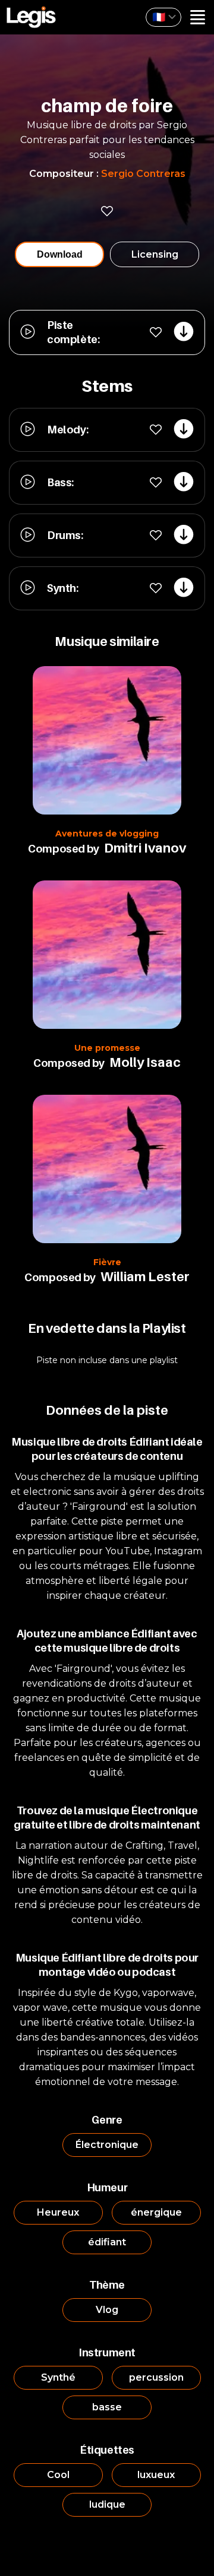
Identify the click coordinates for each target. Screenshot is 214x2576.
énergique (156, 2212)
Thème (107, 2285)
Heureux (58, 2212)
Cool (58, 2475)
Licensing (155, 254)
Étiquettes (107, 2450)
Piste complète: (73, 332)
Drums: (65, 535)
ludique (107, 2504)
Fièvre (107, 1262)
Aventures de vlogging (107, 834)
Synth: (63, 588)
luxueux (156, 2475)
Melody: (67, 430)
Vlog (107, 2310)
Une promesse (107, 1048)
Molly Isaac (145, 1062)
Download (60, 254)
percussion (156, 2377)
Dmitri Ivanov (145, 848)
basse (107, 2407)
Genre (107, 2120)
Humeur (107, 2187)
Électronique (107, 2145)
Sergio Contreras (143, 174)
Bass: (60, 482)
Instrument (107, 2352)
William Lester (145, 1276)
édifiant (107, 2242)
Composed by (64, 849)
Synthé (58, 2377)
